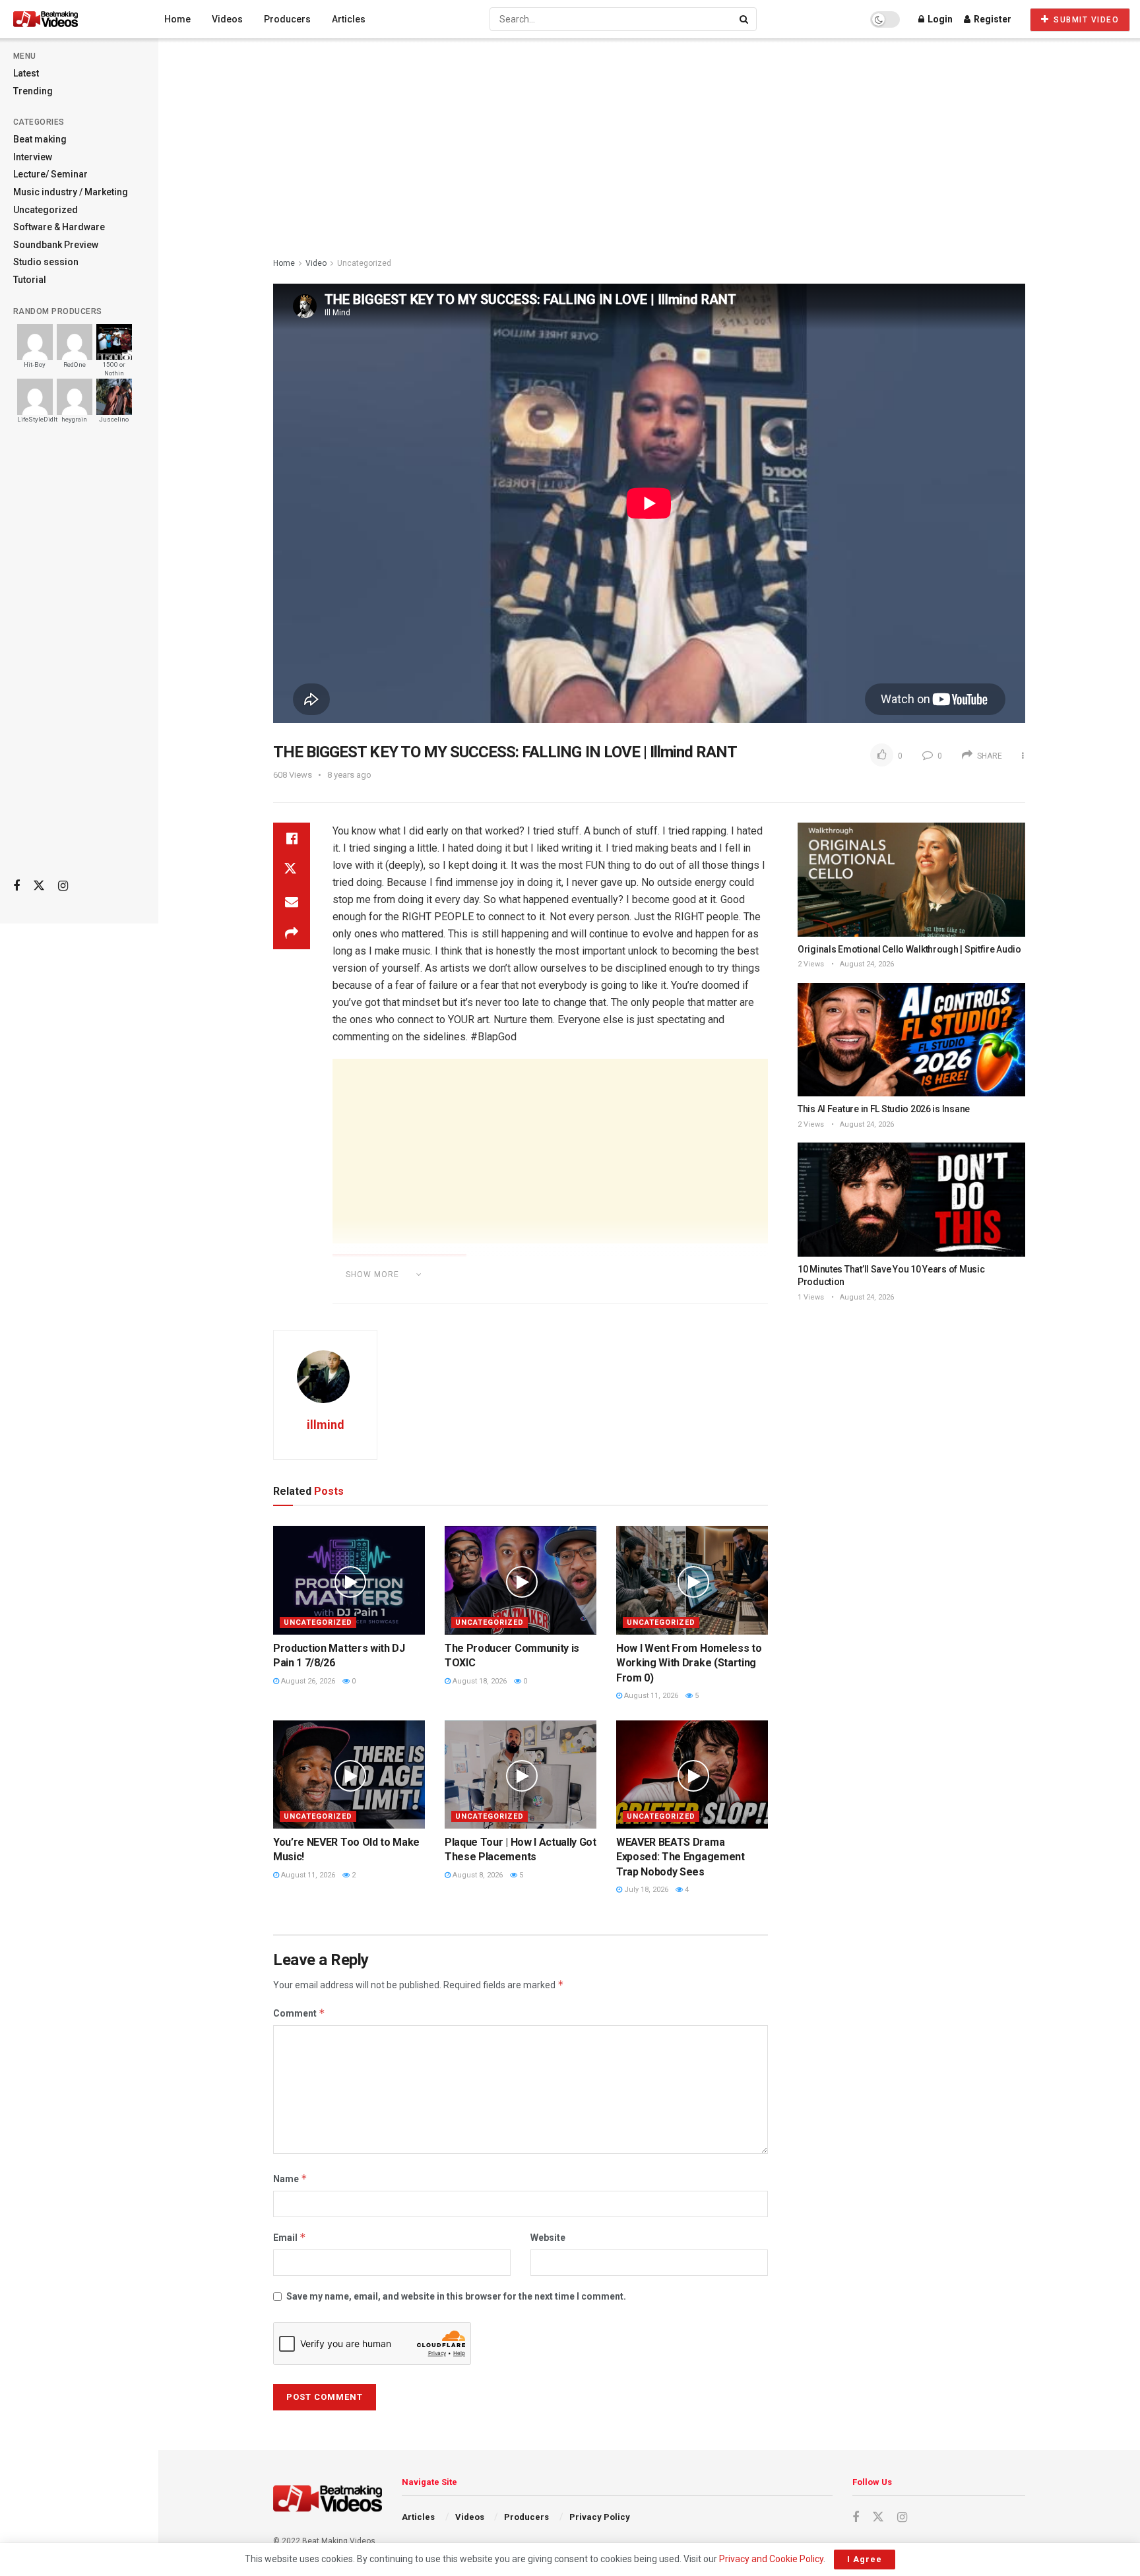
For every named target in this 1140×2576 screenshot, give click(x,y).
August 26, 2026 (307, 1681)
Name (290, 2179)
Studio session (46, 262)
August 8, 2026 (477, 1875)
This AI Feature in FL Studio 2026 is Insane (884, 1109)
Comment (299, 2013)
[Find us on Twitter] (39, 886)
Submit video (1085, 20)
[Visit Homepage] (70, 19)
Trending (33, 91)
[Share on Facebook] (292, 838)
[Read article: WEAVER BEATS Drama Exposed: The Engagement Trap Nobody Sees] (692, 1775)
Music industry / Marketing (71, 192)
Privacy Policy (600, 2517)
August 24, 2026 (866, 964)
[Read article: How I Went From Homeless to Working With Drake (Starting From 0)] (692, 1580)
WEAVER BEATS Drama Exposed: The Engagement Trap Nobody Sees (681, 1857)
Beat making (40, 139)
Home (177, 19)
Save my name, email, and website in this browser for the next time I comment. (456, 2296)
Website (548, 2238)
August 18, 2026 (479, 1681)
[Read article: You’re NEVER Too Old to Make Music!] (349, 1775)
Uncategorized (46, 210)
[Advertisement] (79, 660)
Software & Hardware (59, 227)
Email (290, 2237)
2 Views (811, 964)
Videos (227, 19)
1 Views (811, 1297)
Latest (26, 73)
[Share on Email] (292, 902)
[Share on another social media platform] (292, 933)
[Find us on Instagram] (63, 886)
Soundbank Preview (56, 245)
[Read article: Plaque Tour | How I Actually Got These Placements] (521, 1775)
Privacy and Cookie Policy (771, 2559)
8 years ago (349, 775)
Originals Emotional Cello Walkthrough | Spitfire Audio (909, 949)
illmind (326, 1425)
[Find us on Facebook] (16, 886)
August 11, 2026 (650, 1696)
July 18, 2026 (645, 1890)
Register (992, 19)
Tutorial (30, 280)
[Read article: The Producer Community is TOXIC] (521, 1580)
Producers (287, 19)
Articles (349, 19)
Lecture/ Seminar (50, 174)
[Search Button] (745, 19)
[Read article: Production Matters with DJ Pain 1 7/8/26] (349, 1580)
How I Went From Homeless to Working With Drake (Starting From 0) (689, 1663)
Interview (33, 157)
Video (316, 263)
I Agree (865, 2559)
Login (939, 19)
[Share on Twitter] (292, 870)
